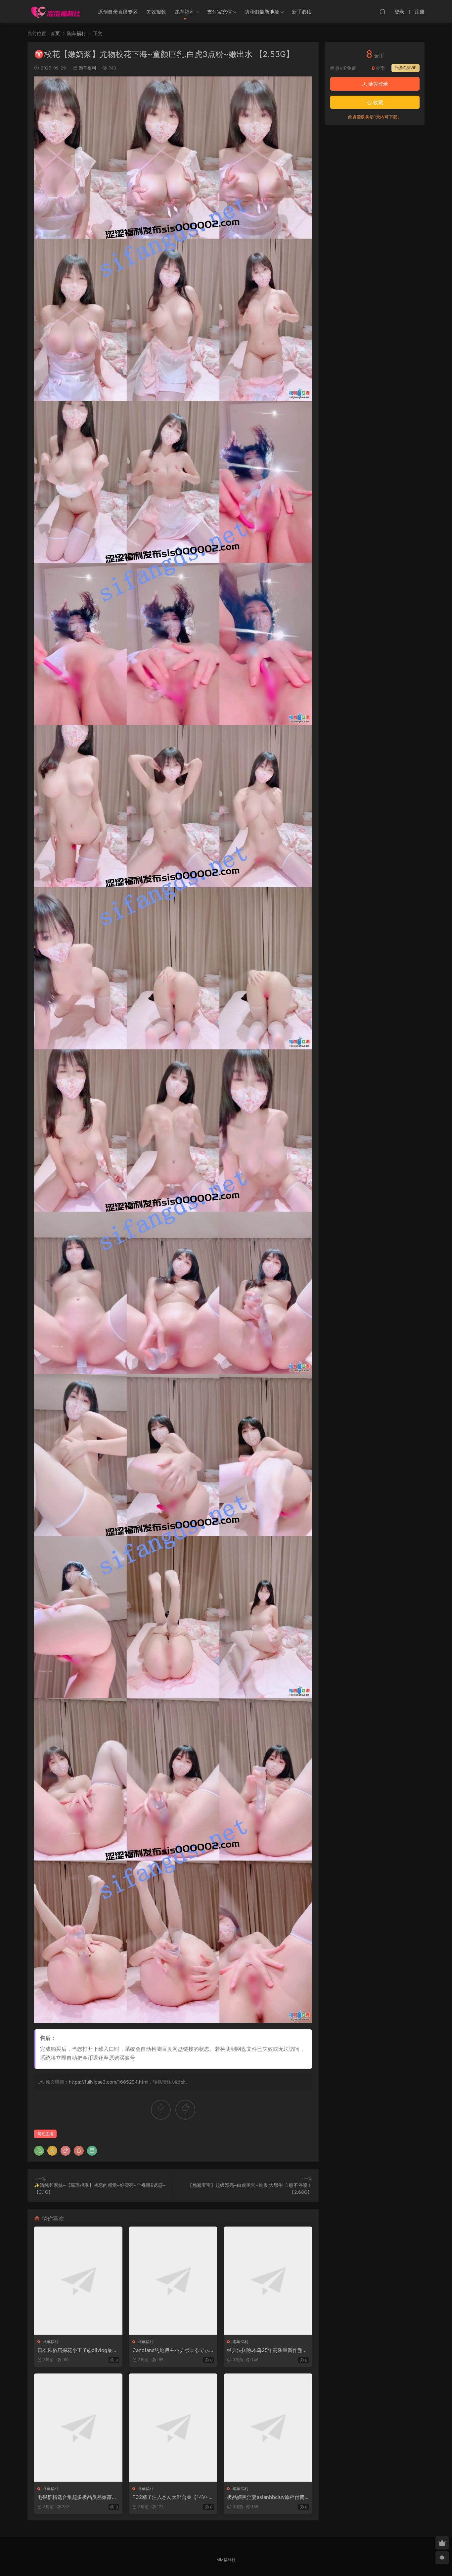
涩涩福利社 (56, 12)
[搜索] (383, 12)
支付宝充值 (220, 12)
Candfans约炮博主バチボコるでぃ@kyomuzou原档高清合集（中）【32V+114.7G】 (173, 2350)
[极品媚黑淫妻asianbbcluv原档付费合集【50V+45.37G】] (268, 2428)
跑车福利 (185, 12)
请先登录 (378, 84)
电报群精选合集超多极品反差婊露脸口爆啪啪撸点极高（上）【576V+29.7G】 (77, 2497)
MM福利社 (226, 2560)
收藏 (378, 102)
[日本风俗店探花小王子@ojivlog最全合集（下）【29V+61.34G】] (78, 2281)
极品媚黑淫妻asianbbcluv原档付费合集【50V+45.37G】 (266, 2497)
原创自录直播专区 (118, 12)
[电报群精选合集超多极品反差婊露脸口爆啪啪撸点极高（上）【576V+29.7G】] (78, 2428)
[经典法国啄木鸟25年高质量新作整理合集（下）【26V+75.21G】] (268, 2281)
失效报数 (156, 12)
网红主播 (45, 2134)
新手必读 (302, 12)
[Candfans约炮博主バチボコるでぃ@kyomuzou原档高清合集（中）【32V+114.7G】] (173, 2281)
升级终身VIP (406, 68)
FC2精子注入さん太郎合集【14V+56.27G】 (172, 2497)
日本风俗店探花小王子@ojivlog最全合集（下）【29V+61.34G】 (77, 2350)
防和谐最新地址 (262, 12)
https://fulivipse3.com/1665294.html (109, 2082)
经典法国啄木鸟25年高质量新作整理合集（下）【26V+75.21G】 (267, 2350)
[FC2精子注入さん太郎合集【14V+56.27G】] (173, 2428)
